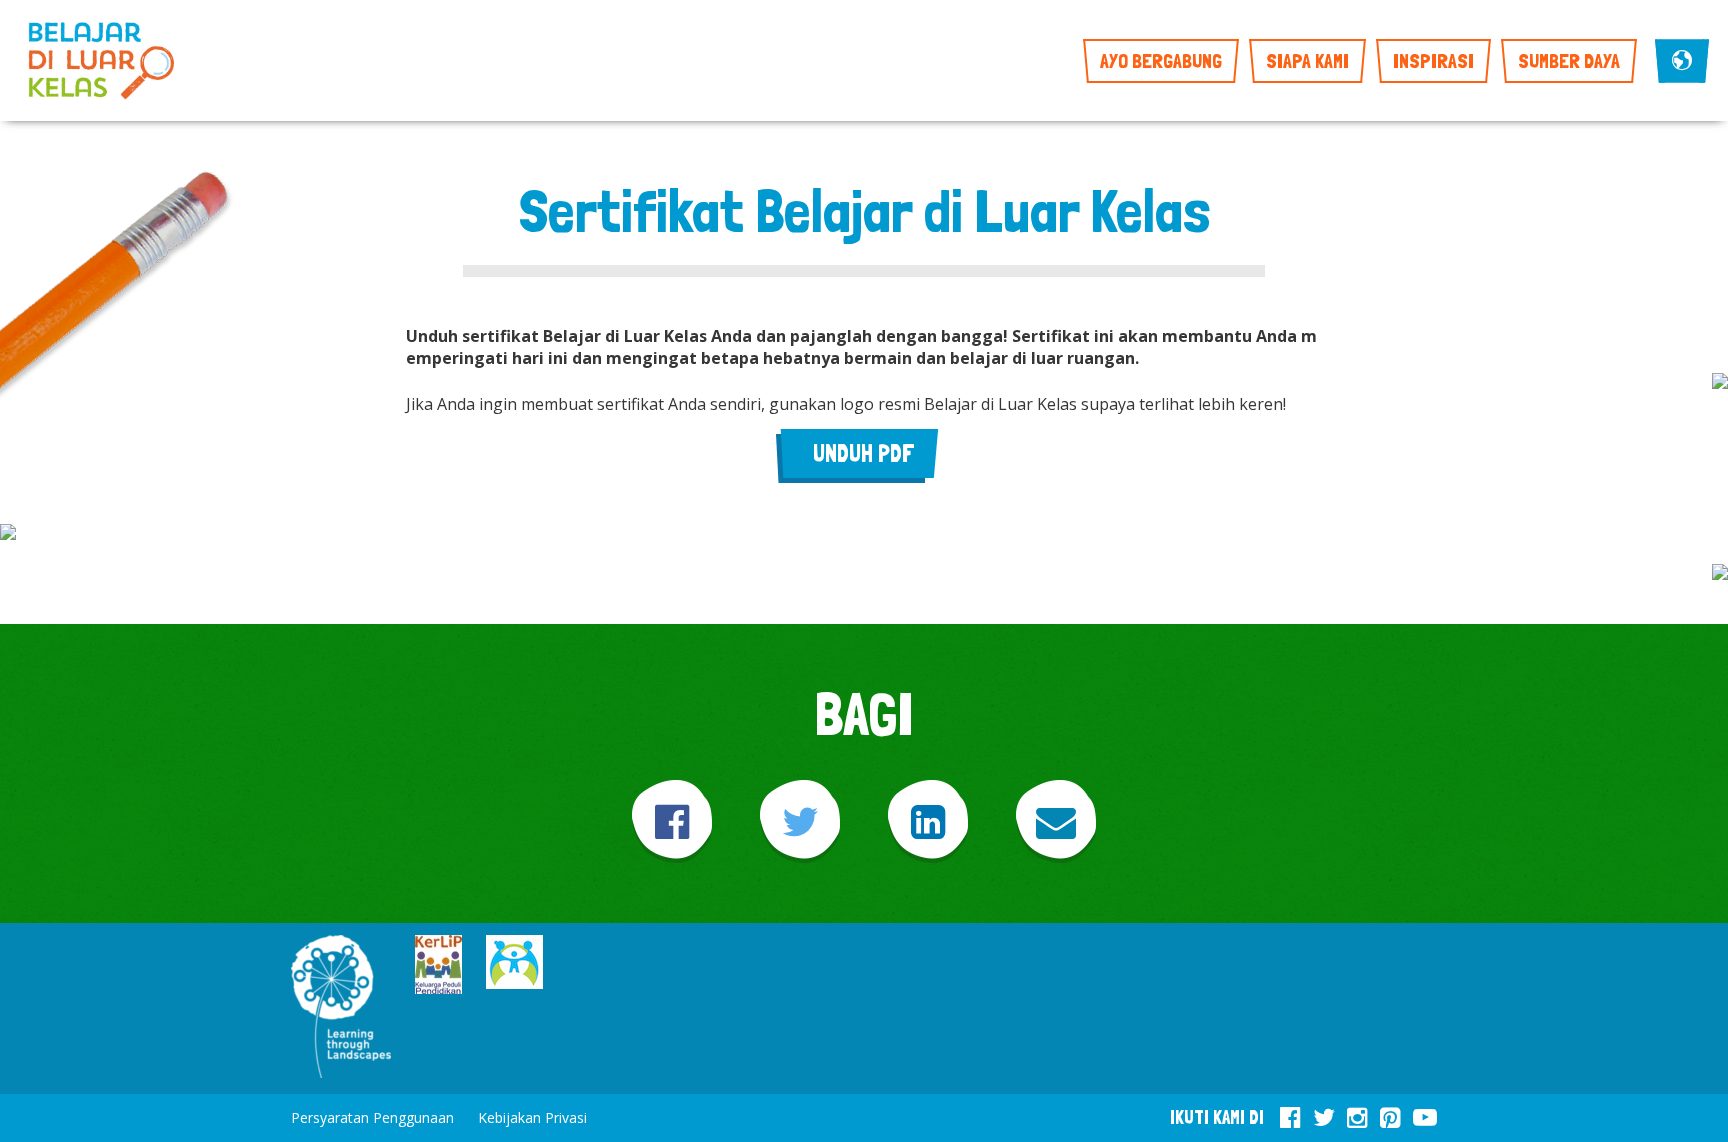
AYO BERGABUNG (1161, 61)
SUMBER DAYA (1569, 61)
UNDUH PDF (864, 453)
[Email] (1056, 821)
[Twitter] (800, 821)
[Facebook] (672, 821)
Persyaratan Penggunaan (372, 1117)
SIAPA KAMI (1307, 61)
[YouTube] (1425, 1114)
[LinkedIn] (928, 821)
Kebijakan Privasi (532, 1117)
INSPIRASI (1433, 61)
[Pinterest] (1390, 1114)
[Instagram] (1357, 1114)
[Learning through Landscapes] (341, 1008)
